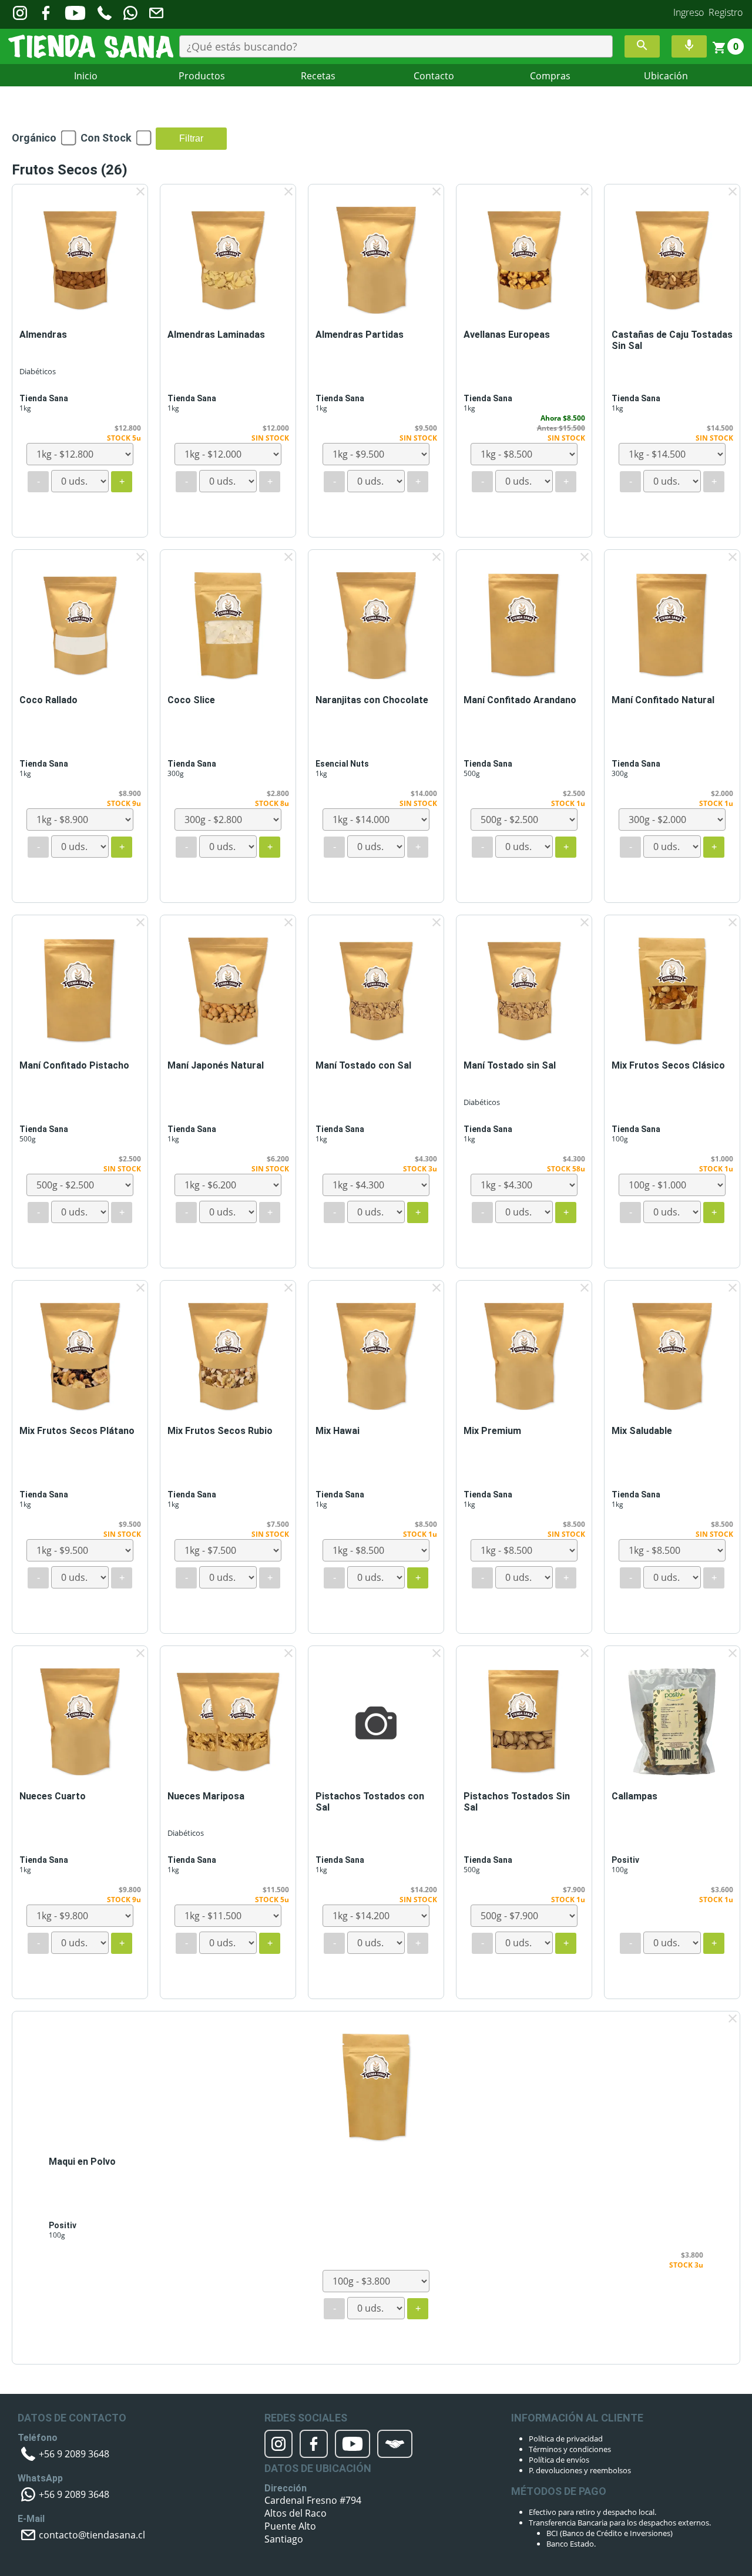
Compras (550, 76)
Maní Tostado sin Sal (510, 1065)
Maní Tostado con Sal (363, 1065)
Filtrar (191, 138)
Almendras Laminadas (216, 335)
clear (140, 192)
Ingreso (689, 12)
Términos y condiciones (570, 2449)
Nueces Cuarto (53, 1796)
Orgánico (34, 138)
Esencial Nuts (342, 764)
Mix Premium (492, 1431)
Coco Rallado (48, 700)
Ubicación (666, 76)
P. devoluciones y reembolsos (580, 2470)
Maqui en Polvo (82, 2162)
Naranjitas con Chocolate (372, 700)
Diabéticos (38, 371)
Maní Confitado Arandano (520, 700)
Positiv (625, 1860)
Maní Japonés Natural (216, 1065)
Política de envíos (559, 2460)
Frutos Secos (70, 170)
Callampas (634, 1796)
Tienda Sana (44, 398)
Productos (202, 76)
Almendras (43, 335)
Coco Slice (191, 700)
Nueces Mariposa (206, 1796)
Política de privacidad (566, 2439)
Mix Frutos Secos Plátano (77, 1431)
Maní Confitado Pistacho (74, 1065)
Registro (726, 12)
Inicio (86, 76)
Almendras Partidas (360, 335)
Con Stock (106, 138)
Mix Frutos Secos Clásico (668, 1065)
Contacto (434, 76)
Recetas (318, 76)
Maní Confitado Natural (663, 700)
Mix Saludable (642, 1431)
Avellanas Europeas (507, 335)
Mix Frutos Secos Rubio (220, 1431)
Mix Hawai (338, 1431)
